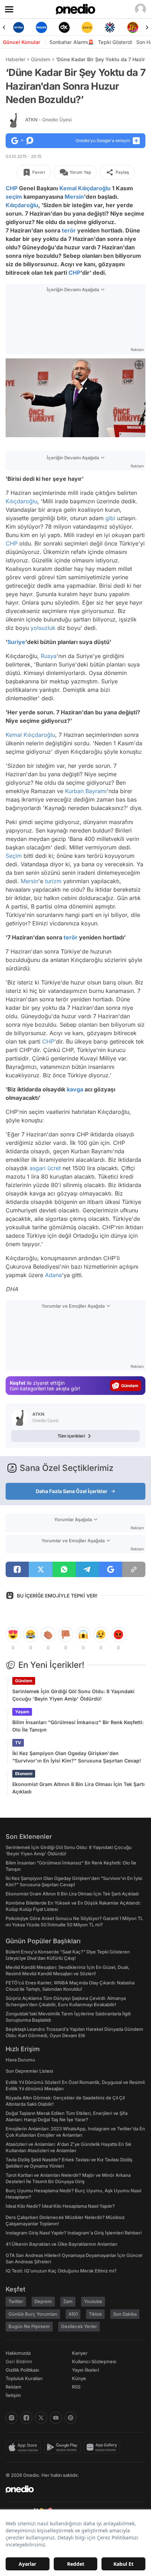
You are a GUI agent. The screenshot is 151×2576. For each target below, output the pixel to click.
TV (18, 1743)
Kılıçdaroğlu (22, 205)
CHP (12, 188)
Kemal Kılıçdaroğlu (85, 188)
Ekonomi (24, 1774)
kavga (75, 1089)
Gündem (41, 59)
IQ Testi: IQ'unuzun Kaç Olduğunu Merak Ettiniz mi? (61, 2271)
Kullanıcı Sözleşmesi (94, 2361)
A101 (73, 2314)
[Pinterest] (71, 2418)
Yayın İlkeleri (86, 2370)
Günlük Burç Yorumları (33, 2314)
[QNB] (110, 27)
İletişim (13, 2395)
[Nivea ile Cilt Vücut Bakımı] (18, 27)
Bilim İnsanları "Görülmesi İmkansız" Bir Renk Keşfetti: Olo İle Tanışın (78, 1726)
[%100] (87, 27)
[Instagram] (12, 2418)
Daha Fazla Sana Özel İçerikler (72, 1491)
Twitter (16, 2301)
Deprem (43, 2301)
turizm (53, 881)
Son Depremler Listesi (29, 2071)
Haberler (15, 59)
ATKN (48, 120)
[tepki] (13, 1634)
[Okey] (64, 27)
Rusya (49, 656)
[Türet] (133, 27)
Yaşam (22, 1712)
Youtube (93, 2301)
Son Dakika (125, 2314)
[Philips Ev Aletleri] (41, 27)
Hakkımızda (18, 2353)
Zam (68, 2301)
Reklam (14, 2387)
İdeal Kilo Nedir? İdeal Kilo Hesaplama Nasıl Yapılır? (60, 2206)
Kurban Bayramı (86, 791)
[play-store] (64, 2447)
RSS (76, 2387)
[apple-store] (25, 2447)
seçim (14, 197)
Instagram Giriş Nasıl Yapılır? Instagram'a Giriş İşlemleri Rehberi (74, 2233)
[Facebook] (26, 2418)
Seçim (14, 856)
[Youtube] (56, 2418)
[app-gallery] (103, 2447)
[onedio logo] (71, 2489)
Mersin (74, 197)
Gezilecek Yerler (79, 2326)
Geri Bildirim (19, 2361)
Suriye (16, 642)
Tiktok (95, 2314)
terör (69, 230)
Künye (79, 2378)
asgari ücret (45, 1168)
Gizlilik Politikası (22, 2370)
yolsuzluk (43, 628)
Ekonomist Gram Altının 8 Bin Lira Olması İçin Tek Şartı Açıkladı (78, 1788)
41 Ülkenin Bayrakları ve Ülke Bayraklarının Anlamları (61, 2244)
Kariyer (80, 2353)
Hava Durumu (20, 2060)
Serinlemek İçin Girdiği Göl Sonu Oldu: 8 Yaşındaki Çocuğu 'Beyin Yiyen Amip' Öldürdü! (73, 1695)
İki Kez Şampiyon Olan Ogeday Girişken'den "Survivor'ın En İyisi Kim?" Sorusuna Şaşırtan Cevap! (77, 1757)
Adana (53, 1275)
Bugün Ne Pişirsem (29, 2326)
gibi (110, 518)
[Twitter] (41, 2418)
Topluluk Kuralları (24, 2378)
